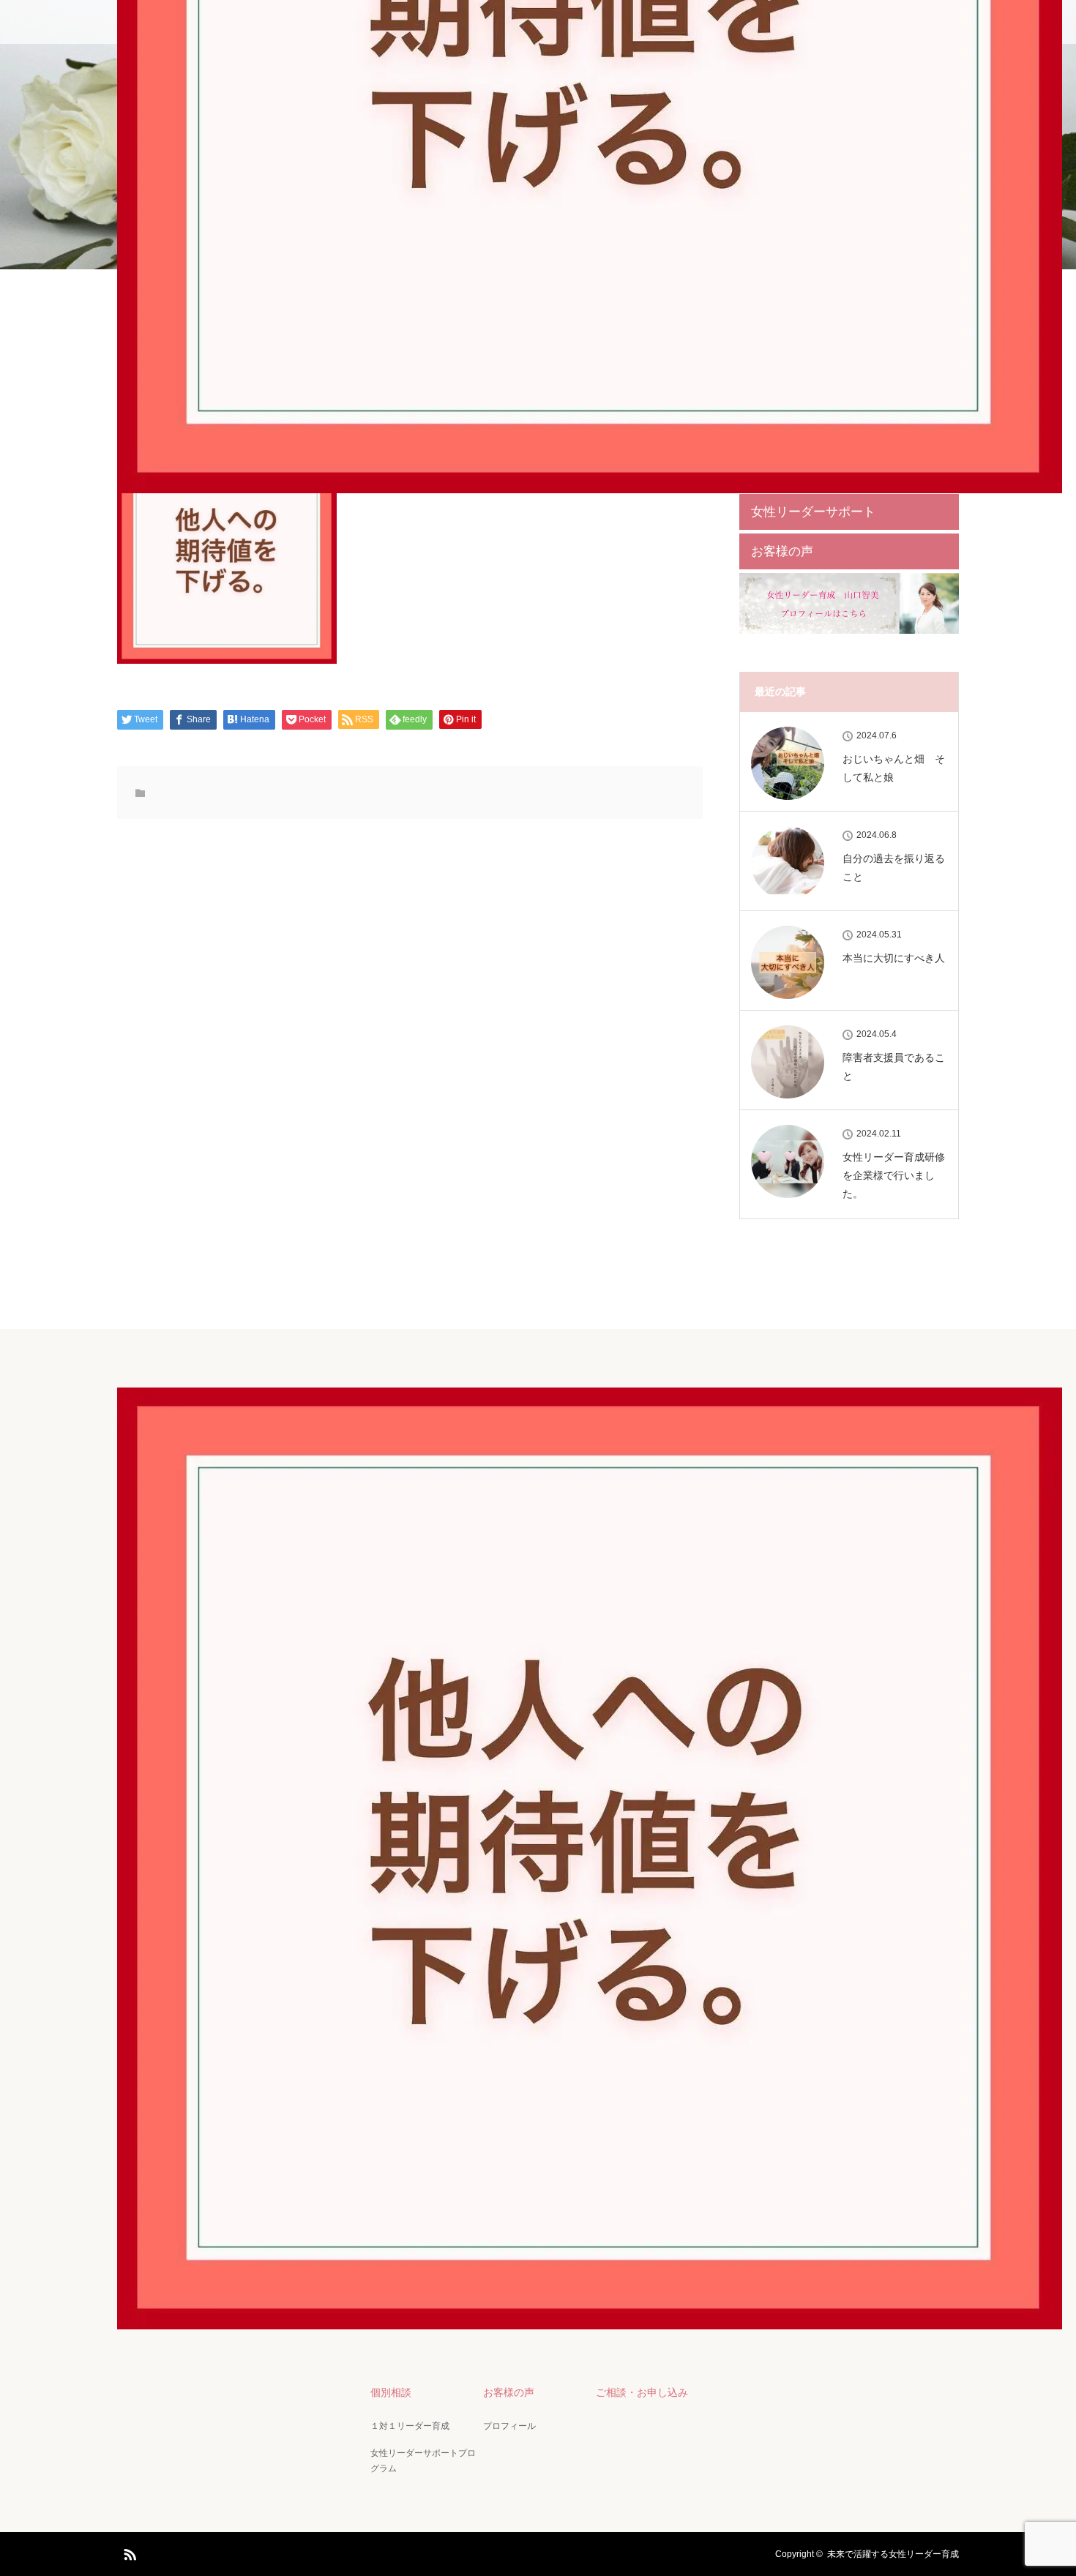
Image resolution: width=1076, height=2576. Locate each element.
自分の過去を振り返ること (894, 868)
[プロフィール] (849, 631)
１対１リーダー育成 (410, 2426)
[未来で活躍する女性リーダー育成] (590, 2319)
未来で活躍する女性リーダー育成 (893, 2554)
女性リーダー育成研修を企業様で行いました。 (894, 1175)
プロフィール (509, 2426)
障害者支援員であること (894, 1067)
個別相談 (391, 2392)
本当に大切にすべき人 (894, 958)
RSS (128, 2552)
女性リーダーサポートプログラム (423, 2461)
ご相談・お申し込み (642, 2392)
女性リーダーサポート (813, 512)
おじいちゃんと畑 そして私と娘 (894, 768)
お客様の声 (782, 551)
